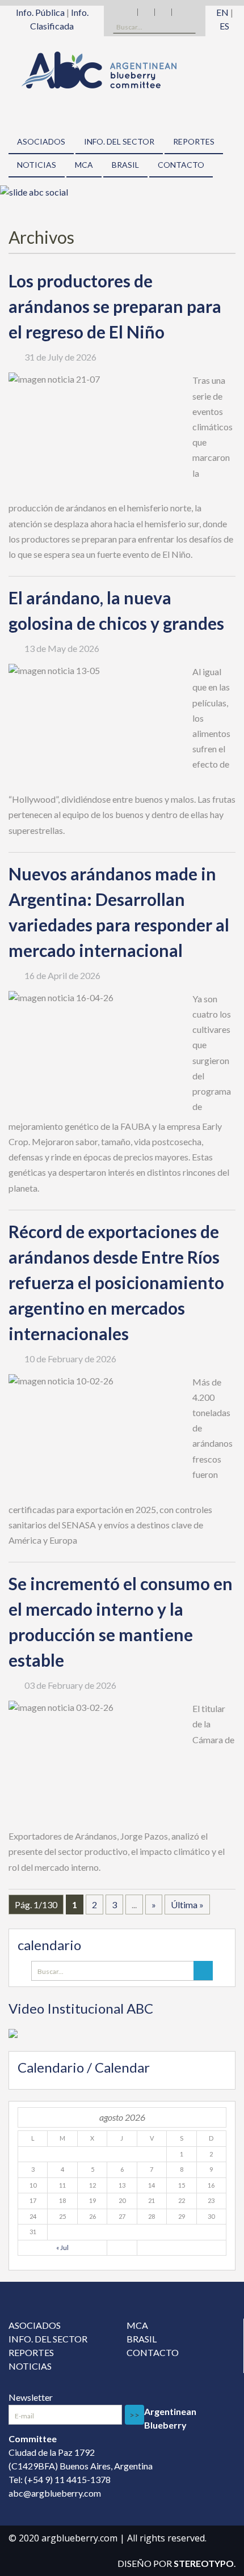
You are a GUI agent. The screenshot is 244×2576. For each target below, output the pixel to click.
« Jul (62, 2247)
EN (222, 12)
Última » (187, 1905)
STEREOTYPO (204, 2563)
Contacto (181, 165)
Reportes (194, 141)
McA (84, 165)
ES (224, 26)
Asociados (41, 141)
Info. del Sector (119, 141)
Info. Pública (40, 12)
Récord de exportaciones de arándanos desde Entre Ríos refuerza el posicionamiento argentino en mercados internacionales (116, 1282)
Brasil (125, 165)
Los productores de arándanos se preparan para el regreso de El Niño (115, 306)
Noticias (37, 165)
